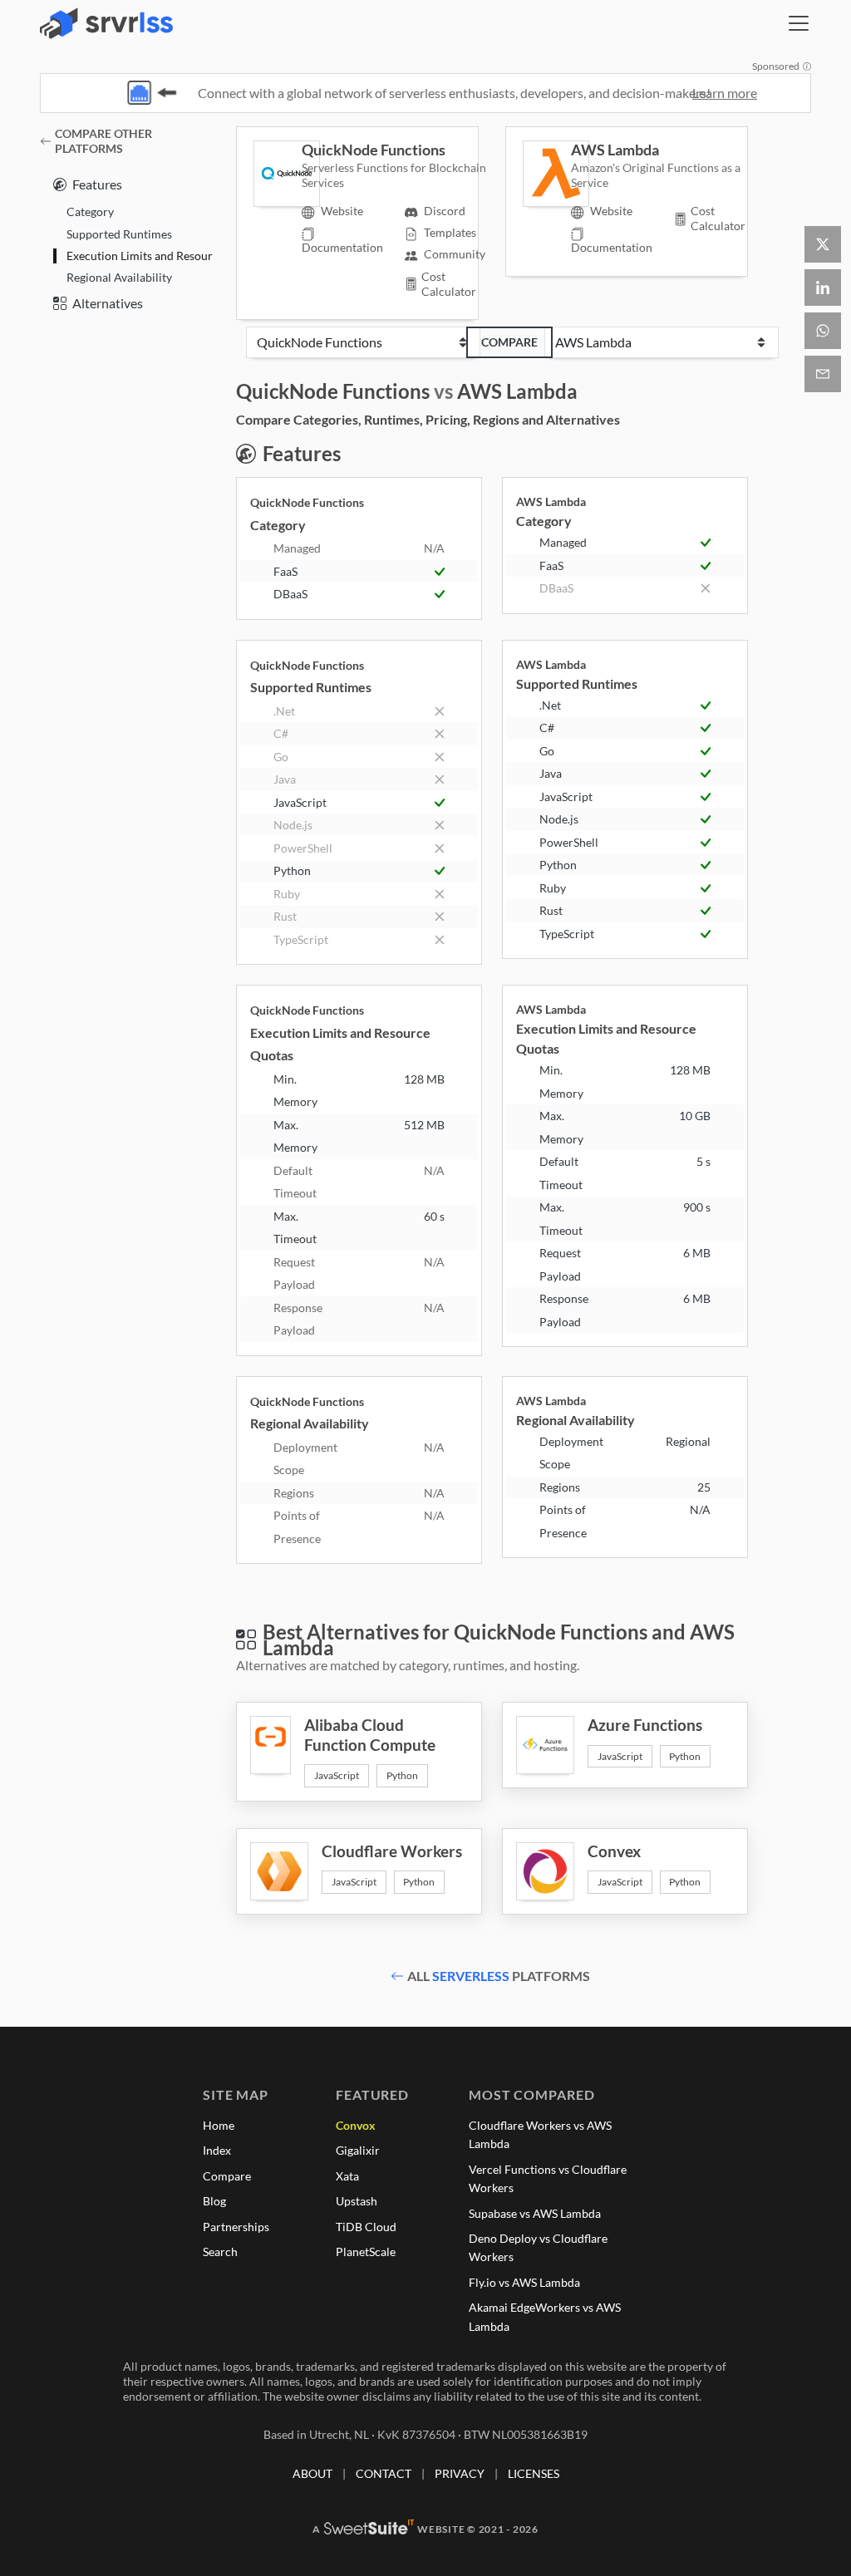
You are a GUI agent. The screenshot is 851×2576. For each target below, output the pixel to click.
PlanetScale (366, 2252)
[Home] (106, 23)
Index (217, 2150)
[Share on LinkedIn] (823, 288)
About (312, 2473)
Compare (509, 342)
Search (220, 2252)
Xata (347, 2176)
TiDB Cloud (366, 2227)
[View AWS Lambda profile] (547, 174)
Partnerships (236, 2227)
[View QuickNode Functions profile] (278, 174)
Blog (214, 2201)
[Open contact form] (823, 374)
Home (219, 2125)
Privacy (460, 2473)
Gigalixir (358, 2150)
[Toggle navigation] (799, 23)
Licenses (534, 2473)
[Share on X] (823, 244)
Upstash (357, 2201)
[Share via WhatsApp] (823, 331)
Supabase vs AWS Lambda (535, 2213)
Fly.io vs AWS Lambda (524, 2282)
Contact (384, 2473)
